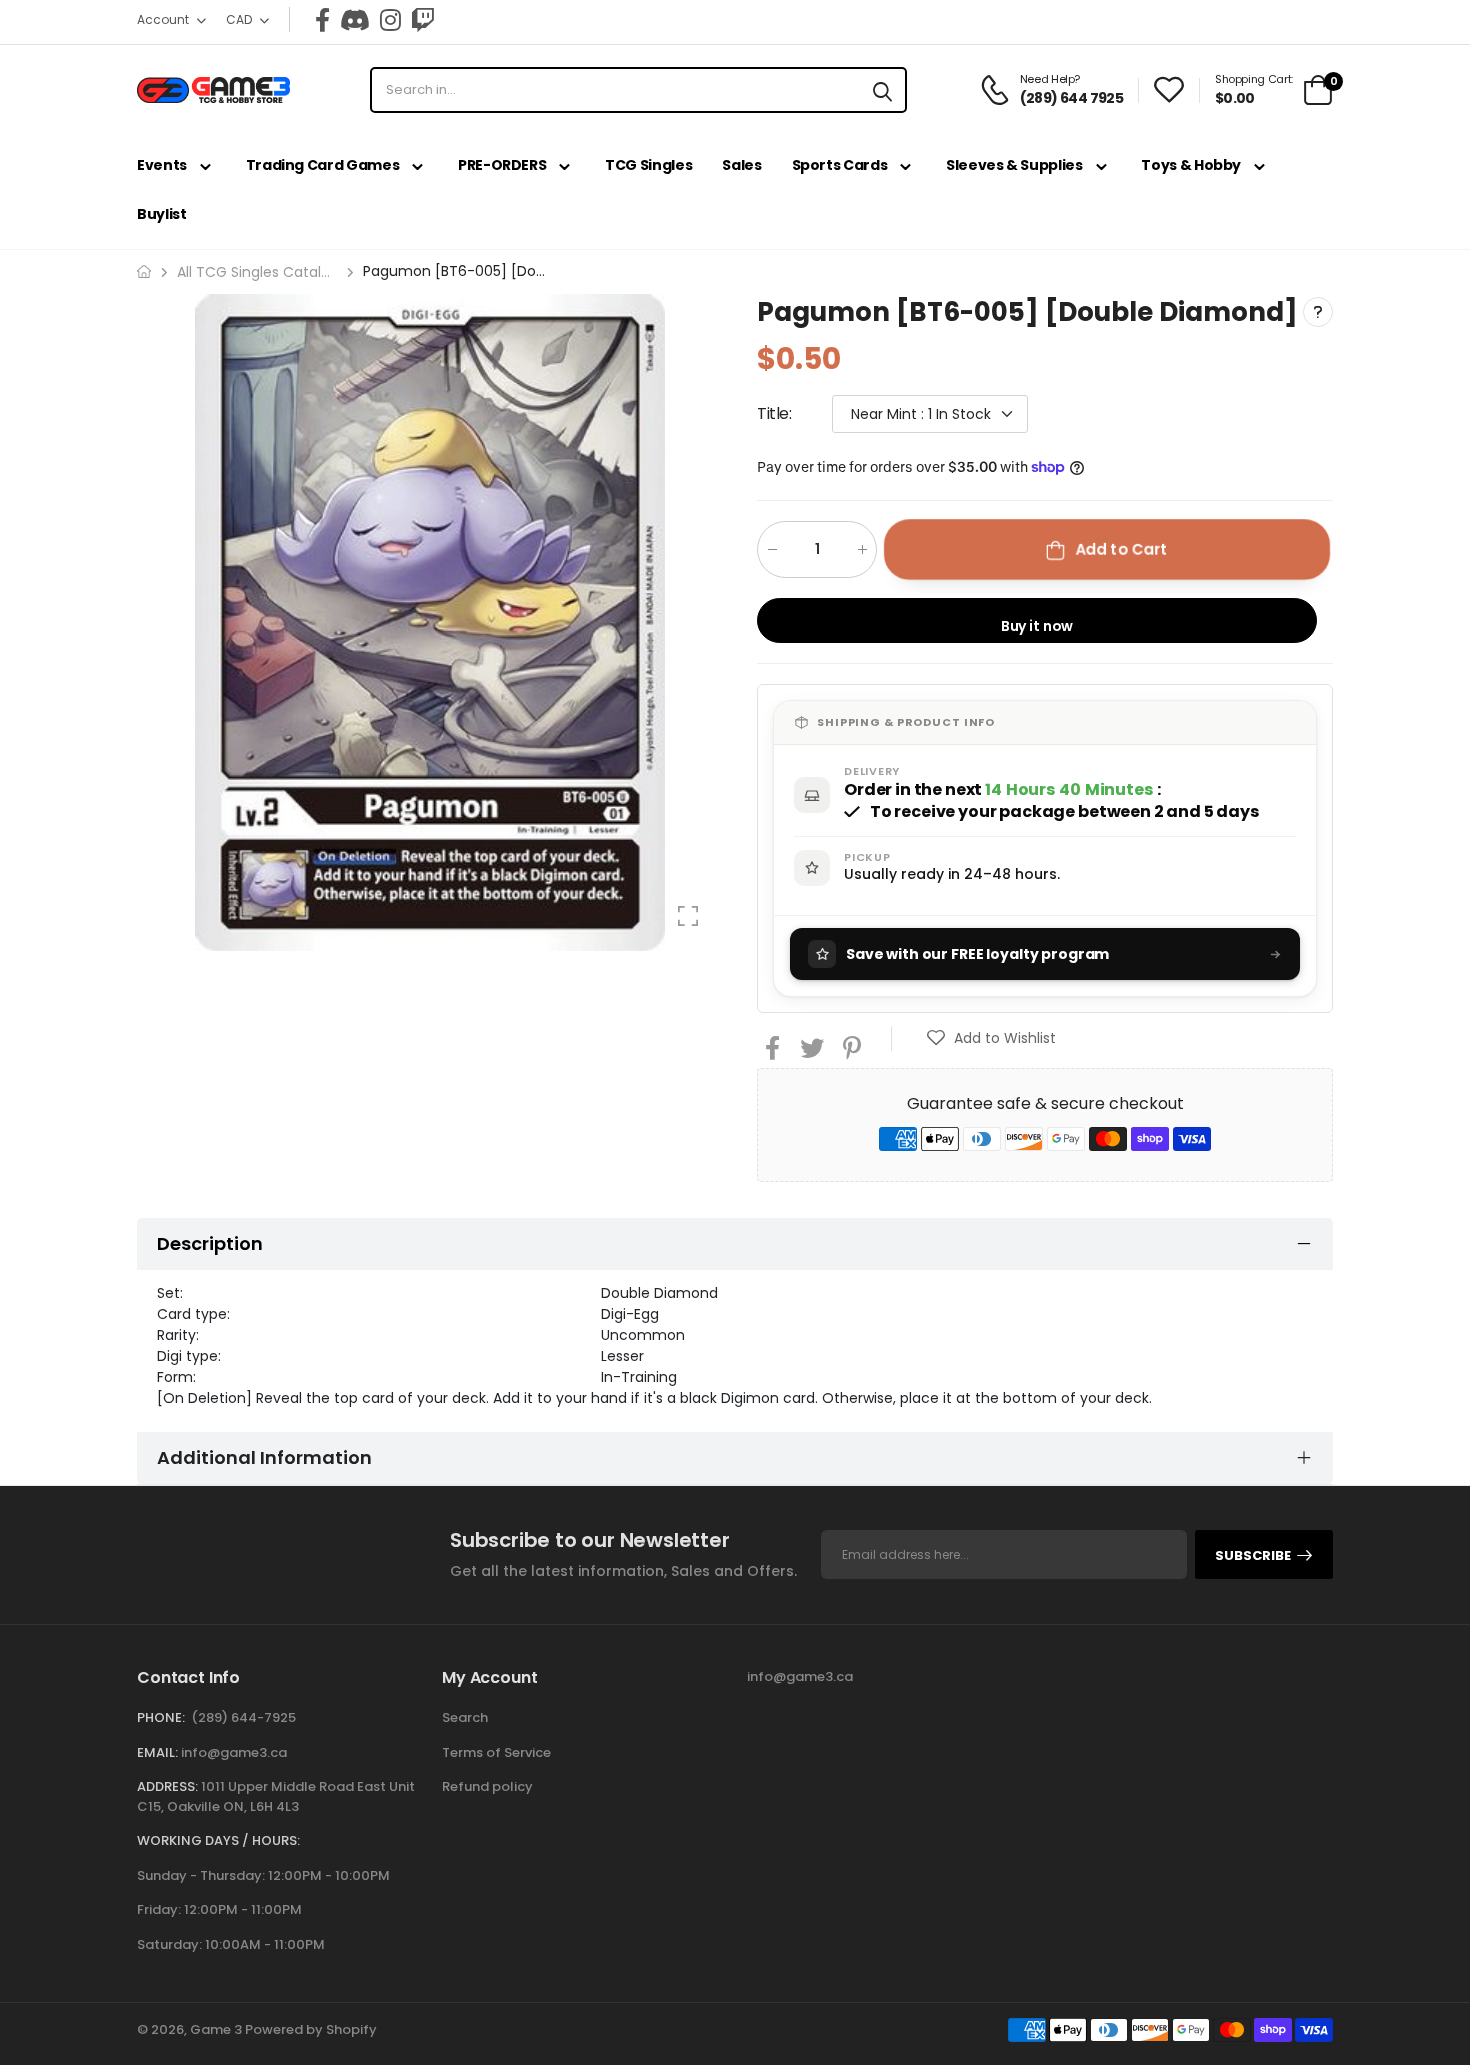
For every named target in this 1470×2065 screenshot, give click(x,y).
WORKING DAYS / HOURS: (218, 1840)
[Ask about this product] (1318, 312)
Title (774, 413)
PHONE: (161, 1717)
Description (210, 1243)
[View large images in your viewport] (688, 916)
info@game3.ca (234, 1752)
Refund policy (487, 1786)
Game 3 (216, 2029)
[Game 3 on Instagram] (390, 20)
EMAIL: (157, 1752)
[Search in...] (882, 90)
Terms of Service (496, 1752)
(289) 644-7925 (243, 1717)
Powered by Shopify (311, 2029)
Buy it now (1037, 626)
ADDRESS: (167, 1786)
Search (465, 1717)
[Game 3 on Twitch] (423, 20)
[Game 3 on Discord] (355, 20)
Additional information (264, 1457)
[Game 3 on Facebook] (322, 20)
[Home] (144, 271)
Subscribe (1253, 1555)
